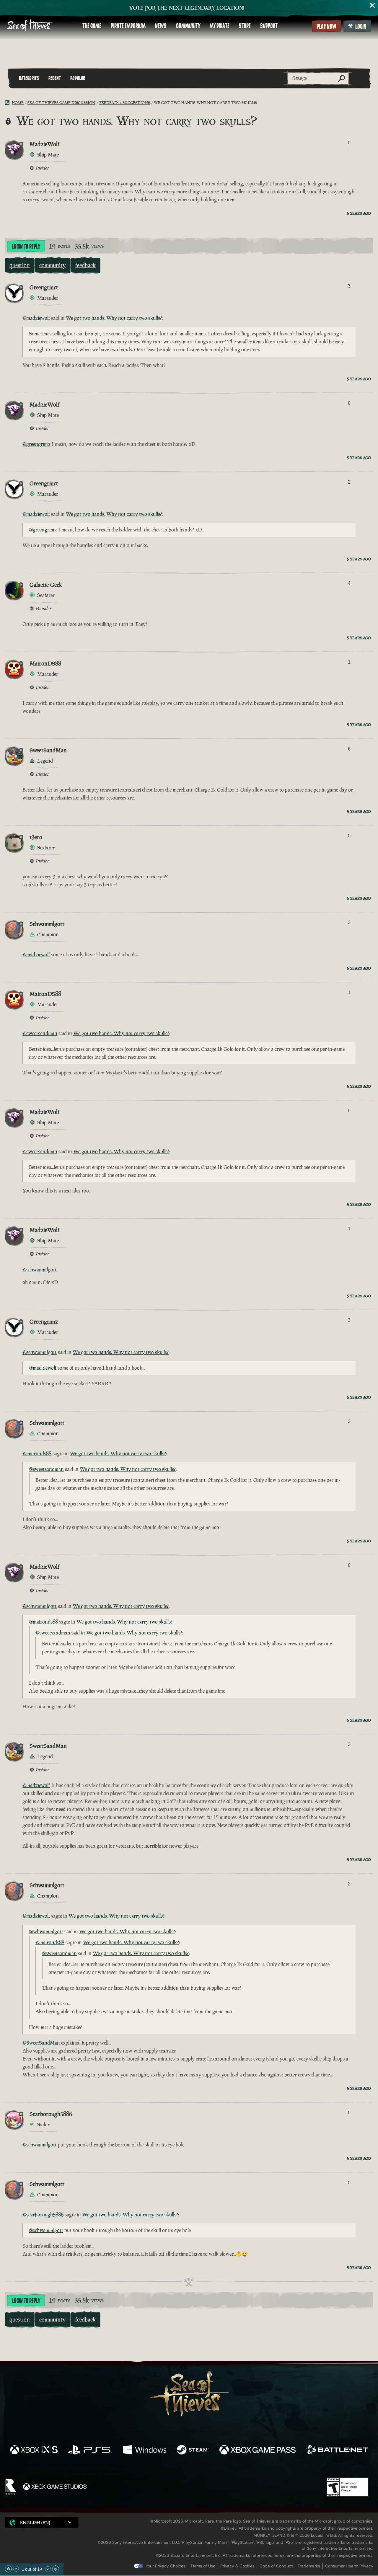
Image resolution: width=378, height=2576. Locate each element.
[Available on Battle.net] (337, 2451)
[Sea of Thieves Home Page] (30, 26)
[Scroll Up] (16, 2569)
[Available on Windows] (145, 2451)
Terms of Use (203, 2566)
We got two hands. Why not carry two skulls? (114, 318)
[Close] (373, 5)
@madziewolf (36, 318)
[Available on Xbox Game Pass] (258, 2451)
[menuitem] (92, 26)
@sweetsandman (40, 1033)
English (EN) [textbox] (35, 2522)
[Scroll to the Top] (8, 2569)
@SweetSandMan (41, 2043)
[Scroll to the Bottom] (56, 2569)
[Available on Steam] (193, 2451)
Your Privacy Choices (166, 2566)
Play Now (326, 27)
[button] (42, 2522)
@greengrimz (36, 444)
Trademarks (309, 2566)
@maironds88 (37, 1453)
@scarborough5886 (43, 2215)
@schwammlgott (40, 1270)
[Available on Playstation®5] (90, 2451)
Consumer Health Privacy (349, 2566)
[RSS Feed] (8, 103)
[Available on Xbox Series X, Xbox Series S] (34, 2451)
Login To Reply (26, 247)
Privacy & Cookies (237, 2566)
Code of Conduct (276, 2566)
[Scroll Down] (48, 2569)
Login (361, 27)
